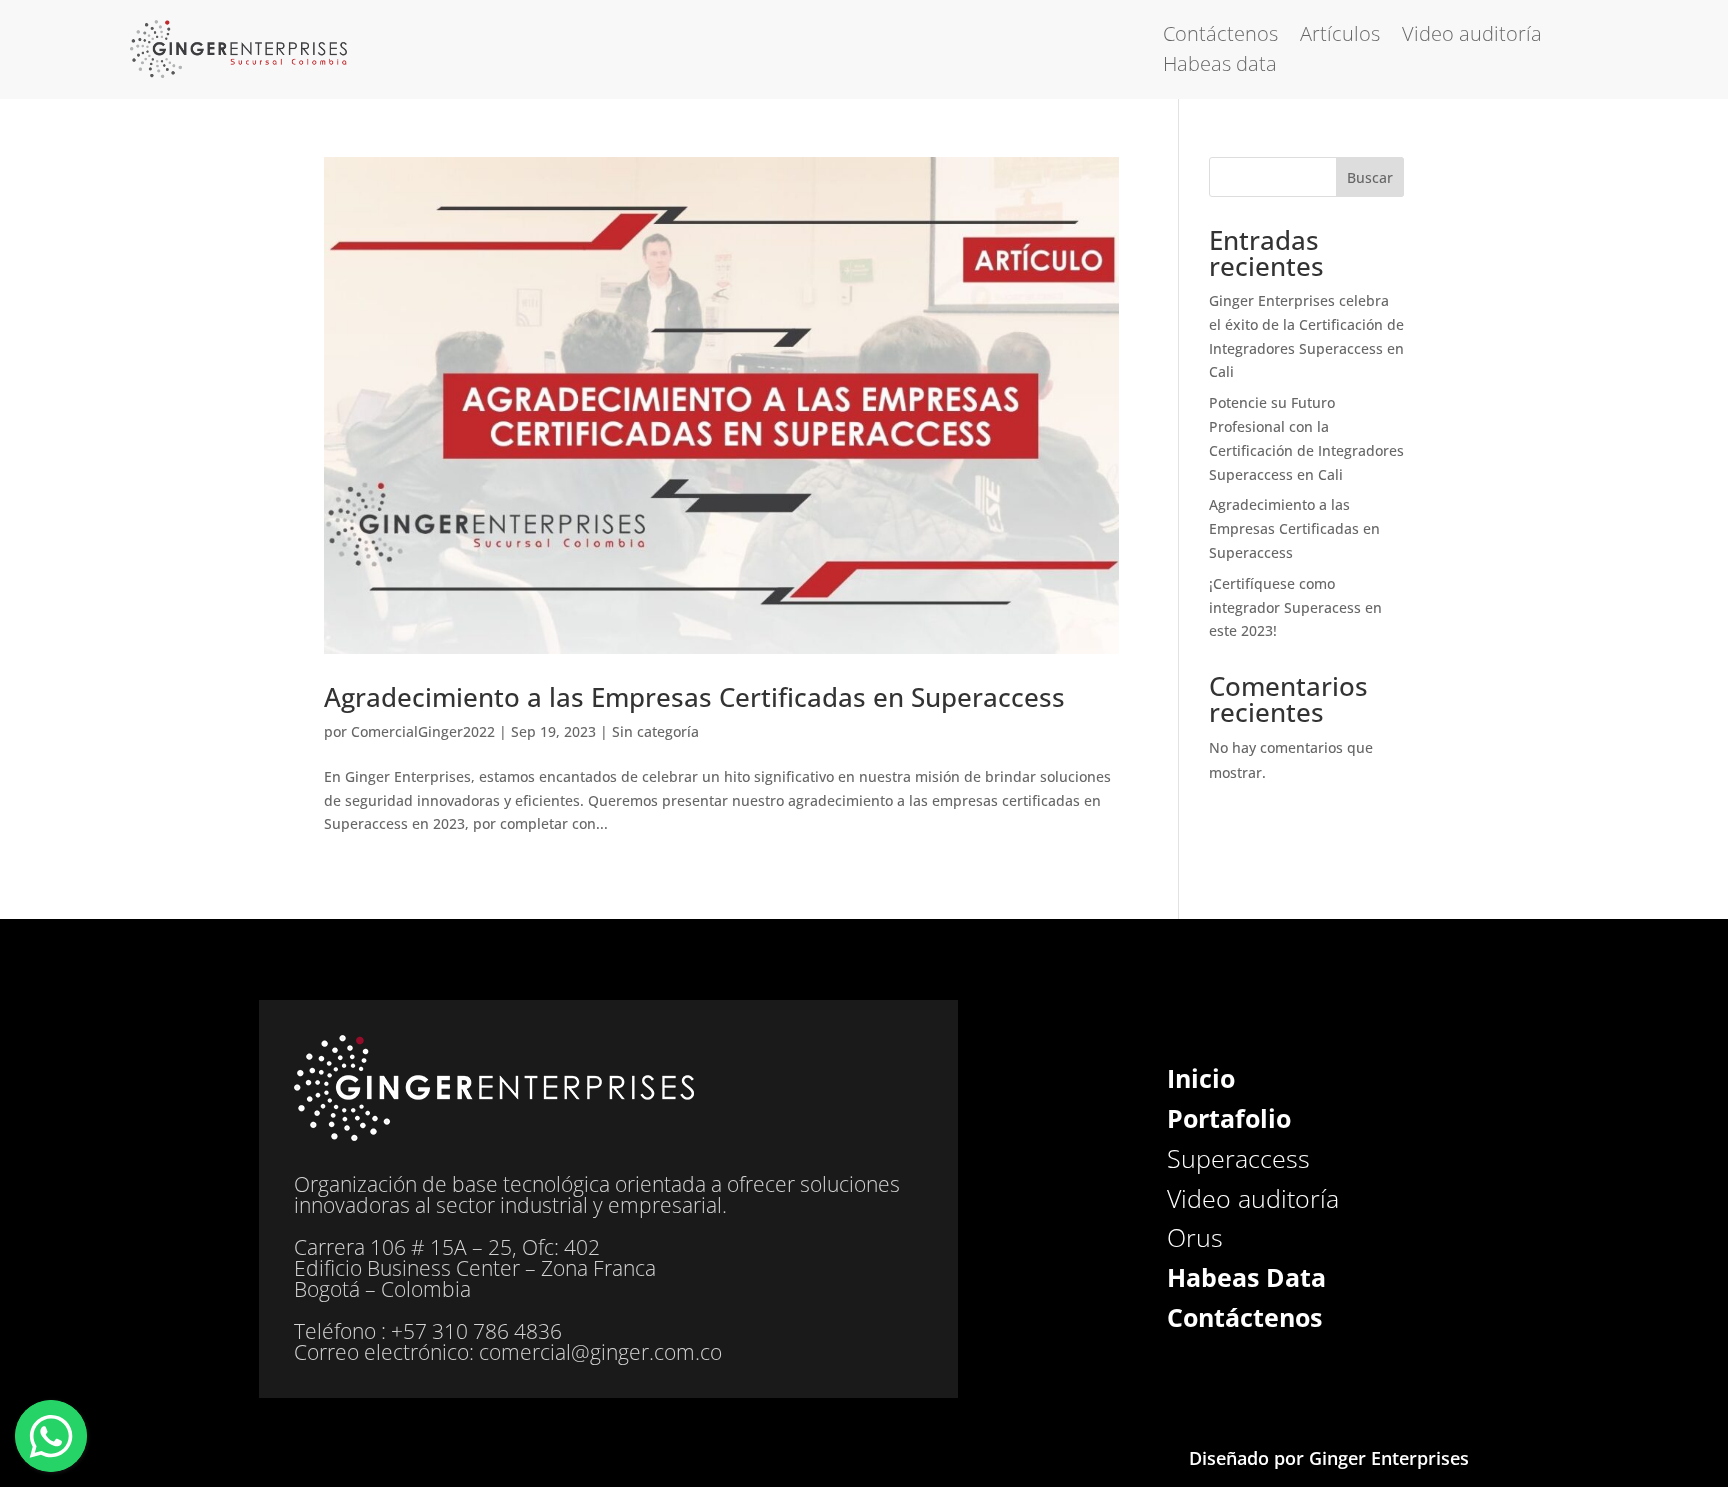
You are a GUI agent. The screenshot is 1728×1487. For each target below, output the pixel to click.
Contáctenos (1220, 37)
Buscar (1370, 177)
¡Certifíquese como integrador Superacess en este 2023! (1295, 607)
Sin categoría (655, 731)
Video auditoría (1472, 37)
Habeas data (1220, 67)
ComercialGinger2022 (423, 731)
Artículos (1340, 37)
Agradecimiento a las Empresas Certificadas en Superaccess (694, 697)
